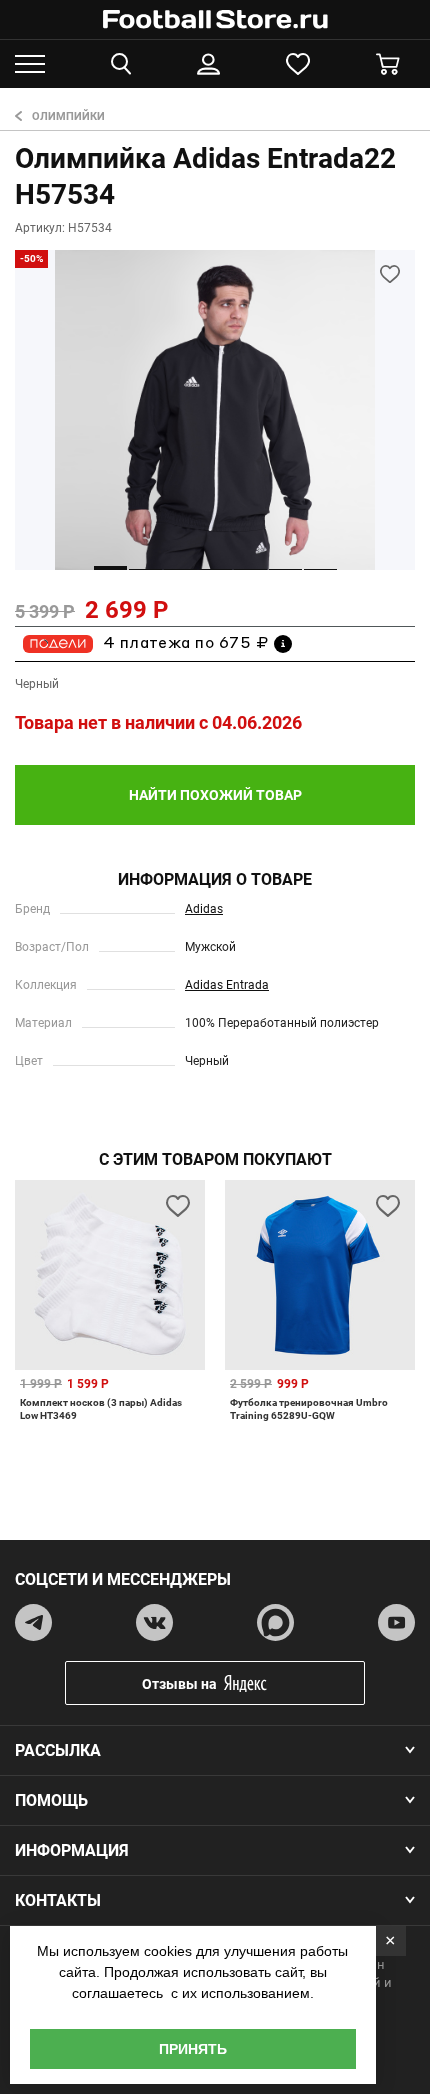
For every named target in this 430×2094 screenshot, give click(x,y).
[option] (215, 410)
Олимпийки (68, 116)
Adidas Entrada (227, 985)
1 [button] (110, 568)
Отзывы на (179, 1684)
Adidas (204, 909)
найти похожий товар (215, 795)
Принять (193, 2049)
